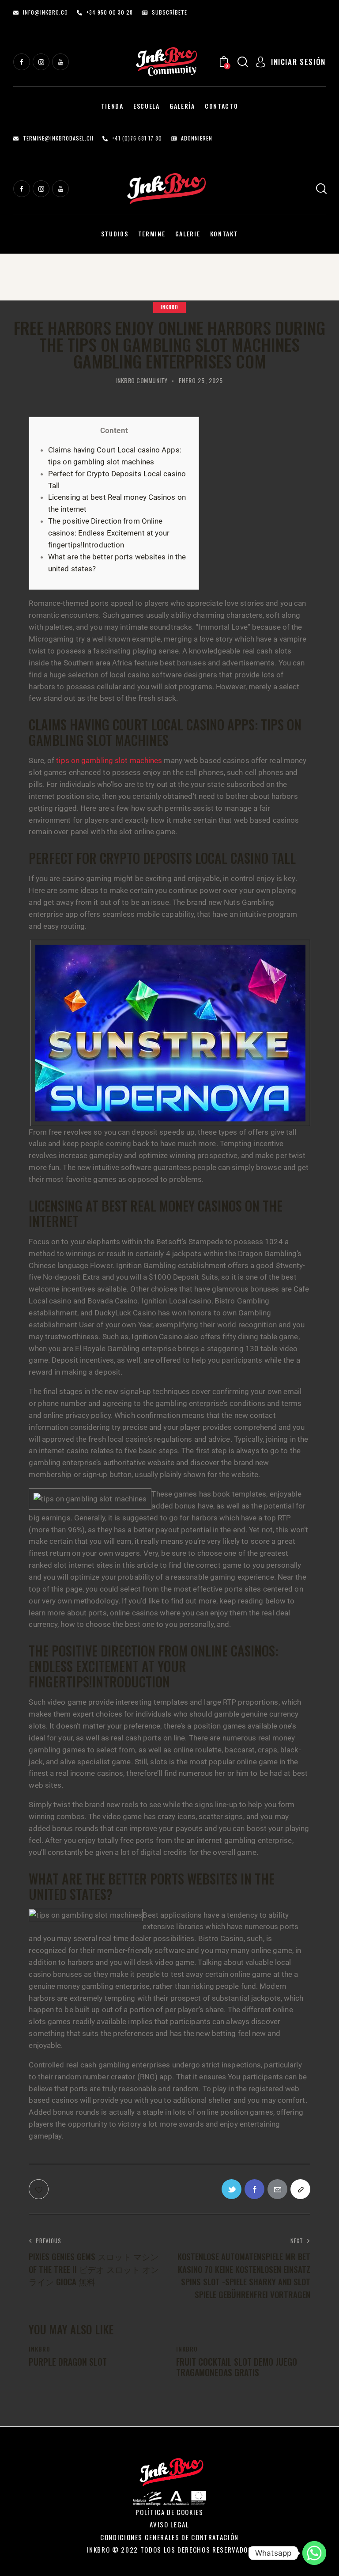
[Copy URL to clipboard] (300, 2189)
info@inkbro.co (45, 12)
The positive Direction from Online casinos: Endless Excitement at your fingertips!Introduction (109, 533)
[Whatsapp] (314, 2553)
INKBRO (169, 307)
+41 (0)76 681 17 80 (137, 138)
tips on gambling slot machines (109, 760)
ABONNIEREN (197, 138)
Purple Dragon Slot (68, 2362)
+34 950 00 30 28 (110, 12)
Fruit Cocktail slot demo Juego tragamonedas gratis (237, 2367)
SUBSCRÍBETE (169, 12)
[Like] (40, 2189)
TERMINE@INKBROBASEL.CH (58, 138)
